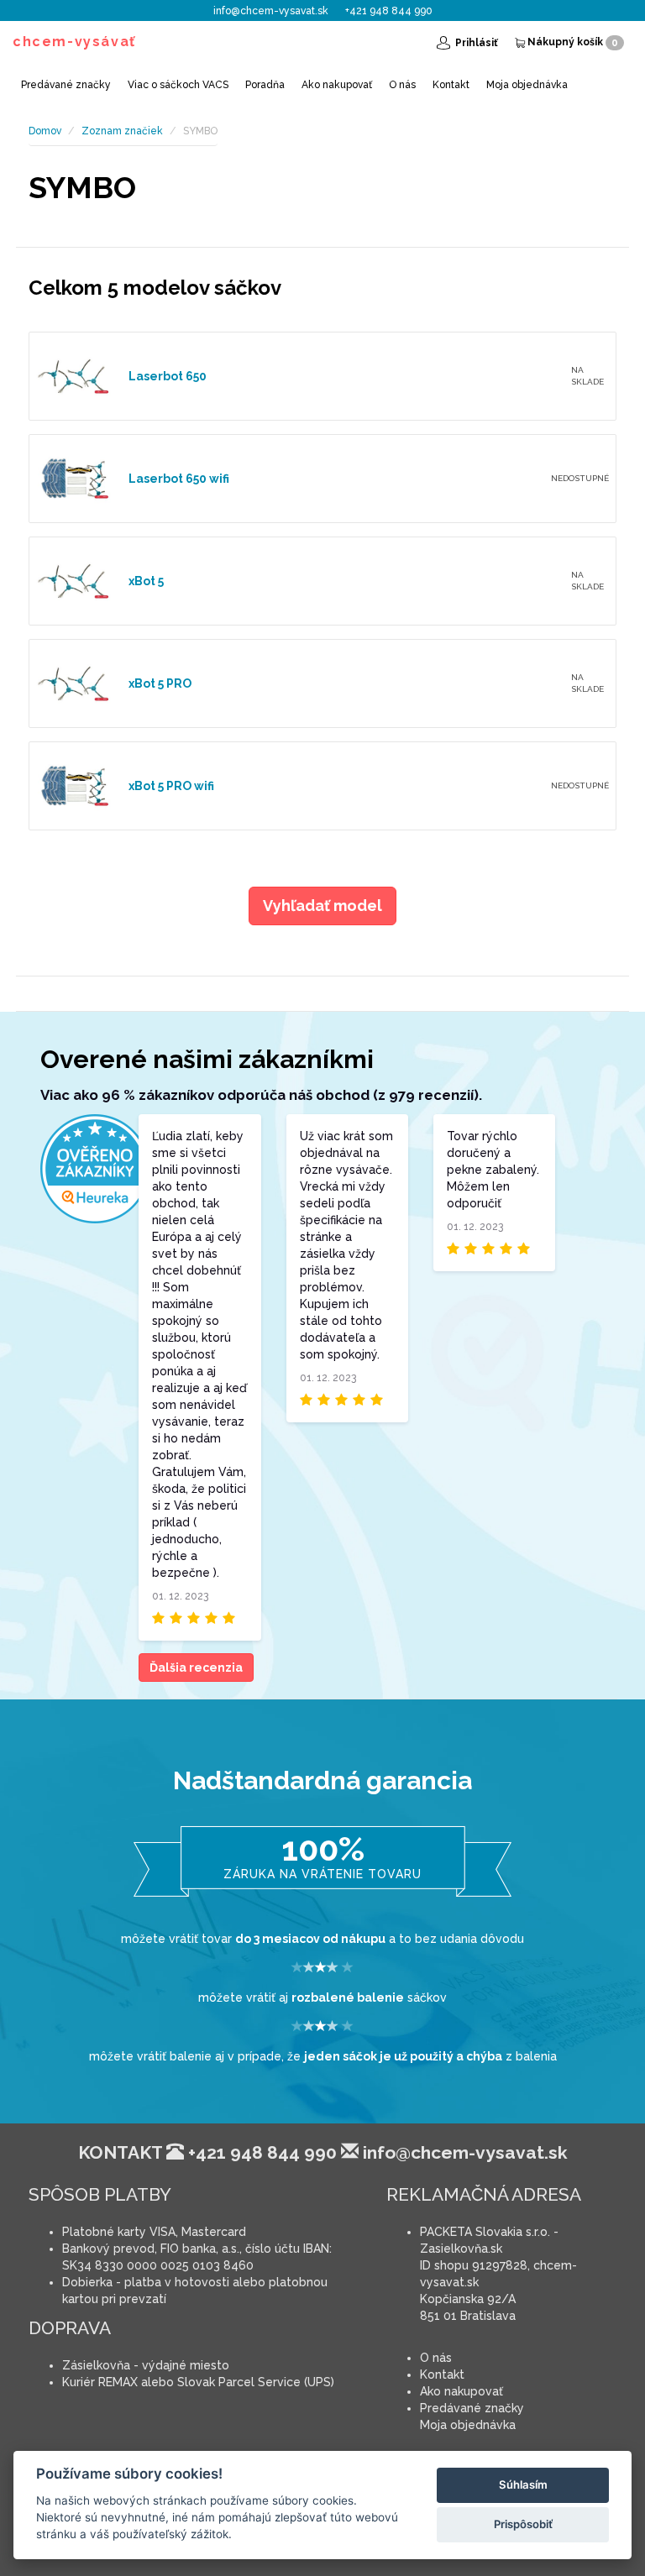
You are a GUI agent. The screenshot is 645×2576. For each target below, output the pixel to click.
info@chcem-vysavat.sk (271, 11)
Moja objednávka (527, 85)
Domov (45, 131)
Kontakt (451, 85)
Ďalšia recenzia (196, 1668)
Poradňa (265, 85)
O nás (402, 85)
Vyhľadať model (322, 906)
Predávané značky (66, 85)
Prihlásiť (475, 43)
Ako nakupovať (337, 85)
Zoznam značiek (122, 131)
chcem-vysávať (74, 42)
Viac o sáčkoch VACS (178, 85)
